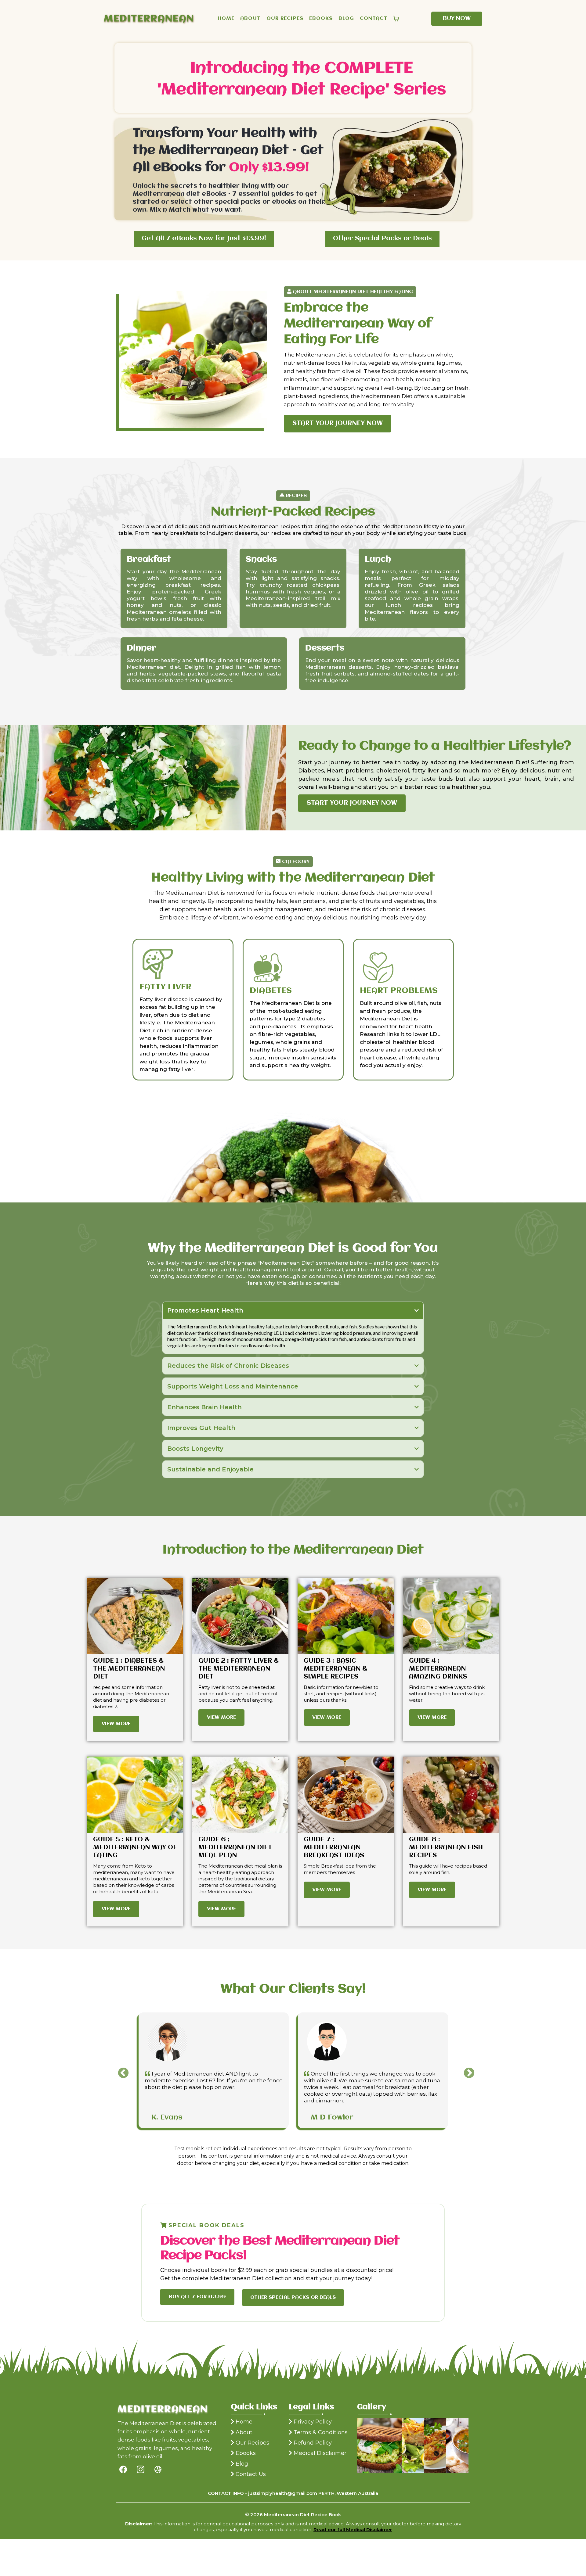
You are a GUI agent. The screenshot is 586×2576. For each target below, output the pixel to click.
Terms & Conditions (321, 2432)
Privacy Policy (313, 2422)
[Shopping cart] (396, 19)
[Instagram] (141, 2469)
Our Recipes (252, 2443)
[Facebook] (123, 2469)
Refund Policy (313, 2443)
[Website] (158, 2469)
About (244, 2432)
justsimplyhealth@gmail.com (283, 2493)
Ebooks (246, 2453)
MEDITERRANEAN (149, 19)
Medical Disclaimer (320, 2453)
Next (466, 2070)
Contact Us (251, 2474)
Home (244, 2422)
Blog (242, 2464)
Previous (120, 2070)
